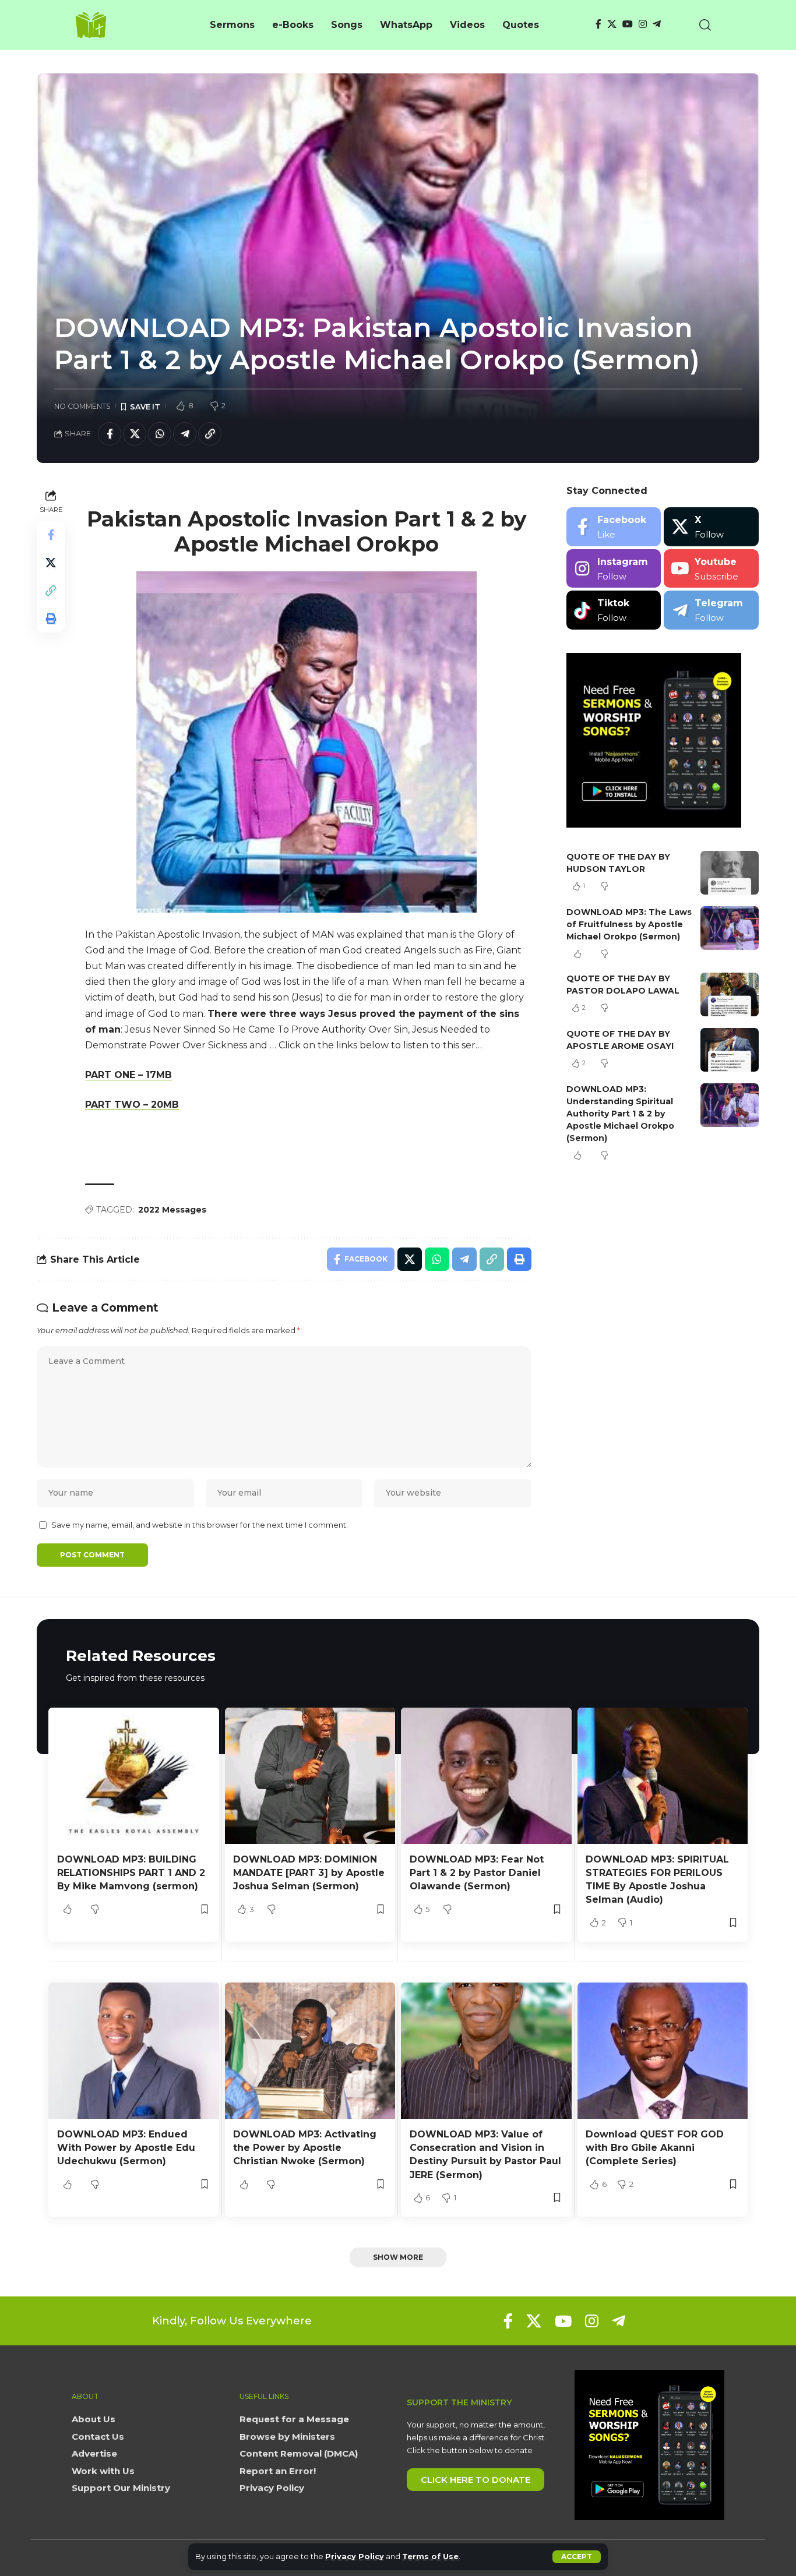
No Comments (82, 406)
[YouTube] (628, 24)
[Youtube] (711, 569)
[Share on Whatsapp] (160, 434)
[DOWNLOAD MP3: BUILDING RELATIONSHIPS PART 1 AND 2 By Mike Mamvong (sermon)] (134, 1776)
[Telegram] (657, 24)
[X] (612, 24)
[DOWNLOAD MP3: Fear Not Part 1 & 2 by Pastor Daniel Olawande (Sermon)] (486, 1776)
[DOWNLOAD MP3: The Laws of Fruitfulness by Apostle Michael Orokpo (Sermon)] (730, 928)
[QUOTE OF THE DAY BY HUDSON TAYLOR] (730, 873)
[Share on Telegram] (185, 434)
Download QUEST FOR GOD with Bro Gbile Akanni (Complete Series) (655, 2148)
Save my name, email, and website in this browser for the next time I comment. (200, 1525)
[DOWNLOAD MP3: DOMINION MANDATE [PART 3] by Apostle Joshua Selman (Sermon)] (310, 1776)
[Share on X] (135, 434)
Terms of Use (430, 2556)
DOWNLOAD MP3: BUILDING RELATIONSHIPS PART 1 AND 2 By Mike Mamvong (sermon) (131, 1873)
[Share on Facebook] (110, 434)
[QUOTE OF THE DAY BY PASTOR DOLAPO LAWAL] (730, 994)
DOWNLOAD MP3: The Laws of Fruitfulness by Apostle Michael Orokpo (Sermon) (629, 924)
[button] (577, 2557)
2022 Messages (172, 1210)
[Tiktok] (614, 610)
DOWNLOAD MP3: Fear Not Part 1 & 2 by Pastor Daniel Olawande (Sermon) (477, 1873)
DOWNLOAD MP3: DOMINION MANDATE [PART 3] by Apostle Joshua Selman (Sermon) (309, 1873)
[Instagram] (643, 24)
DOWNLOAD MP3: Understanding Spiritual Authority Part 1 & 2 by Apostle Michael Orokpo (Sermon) (620, 1114)
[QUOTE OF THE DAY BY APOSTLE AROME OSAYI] (730, 1050)
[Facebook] (598, 24)
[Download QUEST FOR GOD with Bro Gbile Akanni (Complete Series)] (663, 2051)
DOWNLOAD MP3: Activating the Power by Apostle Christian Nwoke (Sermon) (305, 2148)
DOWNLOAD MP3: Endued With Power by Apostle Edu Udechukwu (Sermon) (126, 2148)
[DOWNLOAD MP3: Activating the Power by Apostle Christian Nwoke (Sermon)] (310, 2051)
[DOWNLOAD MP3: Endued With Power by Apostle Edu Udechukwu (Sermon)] (134, 2051)
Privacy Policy (355, 2556)
